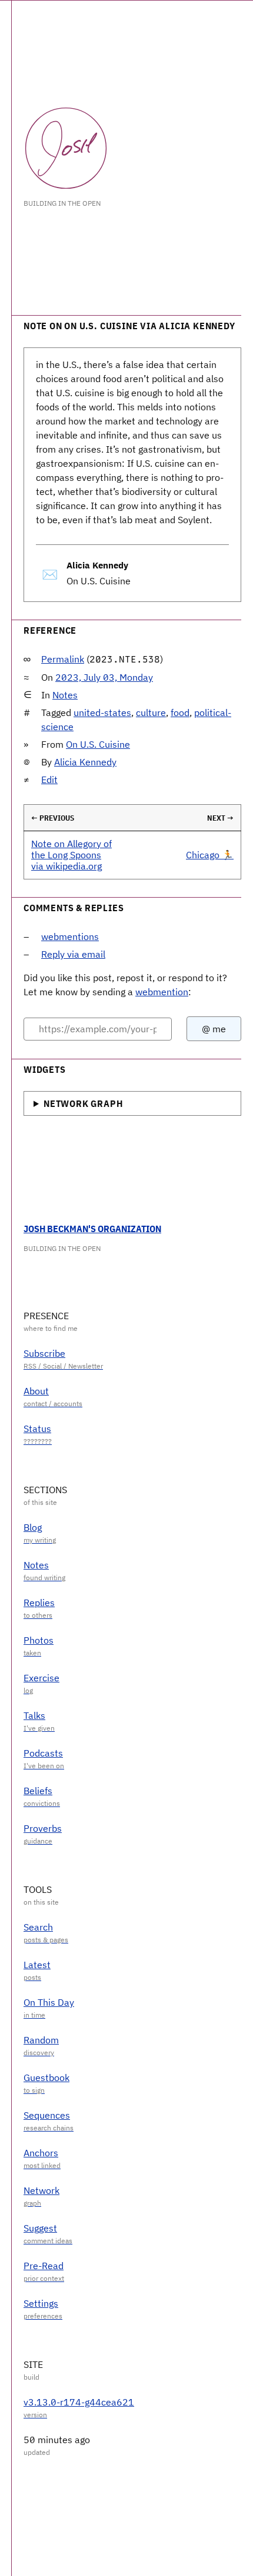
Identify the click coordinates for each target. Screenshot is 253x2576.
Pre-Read (44, 2266)
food (180, 712)
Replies (39, 1603)
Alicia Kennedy (85, 762)
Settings (41, 2303)
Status (37, 1428)
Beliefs (38, 1791)
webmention (162, 992)
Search (38, 1927)
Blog (33, 1527)
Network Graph (83, 1103)
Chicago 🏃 (210, 855)
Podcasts (43, 1753)
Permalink (63, 659)
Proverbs (43, 1828)
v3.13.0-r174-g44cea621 (79, 2402)
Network (41, 2190)
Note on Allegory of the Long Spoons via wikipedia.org (71, 855)
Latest (37, 1965)
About (36, 1391)
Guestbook (46, 2077)
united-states (102, 712)
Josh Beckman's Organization (92, 1229)
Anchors (41, 2153)
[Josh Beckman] (66, 148)
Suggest (40, 2228)
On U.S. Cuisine (98, 744)
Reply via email (73, 954)
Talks (34, 1715)
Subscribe (44, 1353)
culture (151, 712)
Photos (39, 1640)
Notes (65, 695)
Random (41, 2040)
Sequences (47, 2115)
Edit (49, 780)
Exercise (41, 1678)
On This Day (49, 2002)
